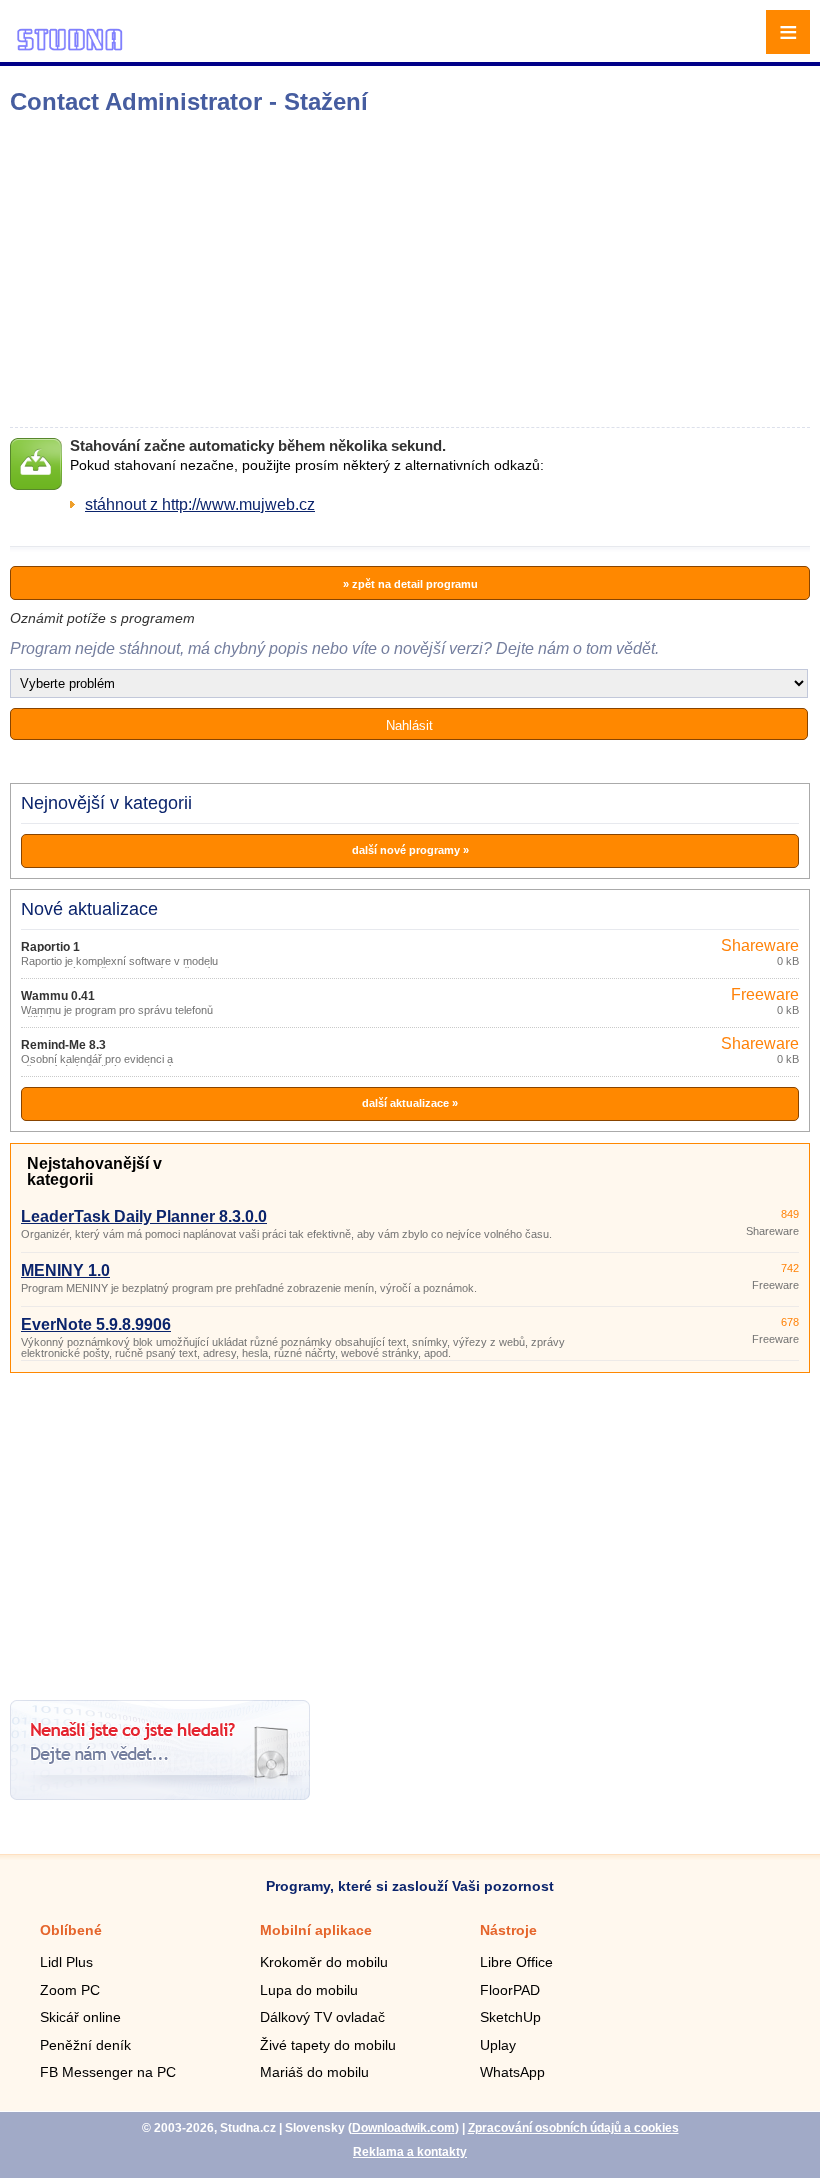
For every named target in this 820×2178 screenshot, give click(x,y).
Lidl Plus (66, 1962)
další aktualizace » (410, 1103)
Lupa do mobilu (309, 1990)
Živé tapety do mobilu (328, 2045)
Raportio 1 (50, 947)
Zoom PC (70, 1990)
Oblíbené (71, 1930)
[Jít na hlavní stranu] (70, 47)
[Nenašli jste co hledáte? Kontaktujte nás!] (160, 1794)
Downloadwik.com (403, 2128)
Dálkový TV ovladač (322, 2017)
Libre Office (516, 1962)
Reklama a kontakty (410, 2152)
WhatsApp (512, 2072)
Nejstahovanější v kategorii (94, 1171)
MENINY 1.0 (65, 1270)
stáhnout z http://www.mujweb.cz (200, 504)
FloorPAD (510, 1990)
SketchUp (510, 2017)
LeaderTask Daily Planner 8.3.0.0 (144, 1216)
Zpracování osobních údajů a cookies (573, 2128)
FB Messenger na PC (108, 2072)
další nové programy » (410, 850)
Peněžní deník (85, 2045)
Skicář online (80, 2017)
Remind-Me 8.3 (63, 1045)
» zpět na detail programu (410, 584)
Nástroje (508, 1930)
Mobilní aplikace (316, 1930)
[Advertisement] (315, 271)
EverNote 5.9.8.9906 (96, 1324)
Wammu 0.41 (58, 996)
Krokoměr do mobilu (324, 1962)
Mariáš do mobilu (314, 2072)
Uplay (498, 2045)
